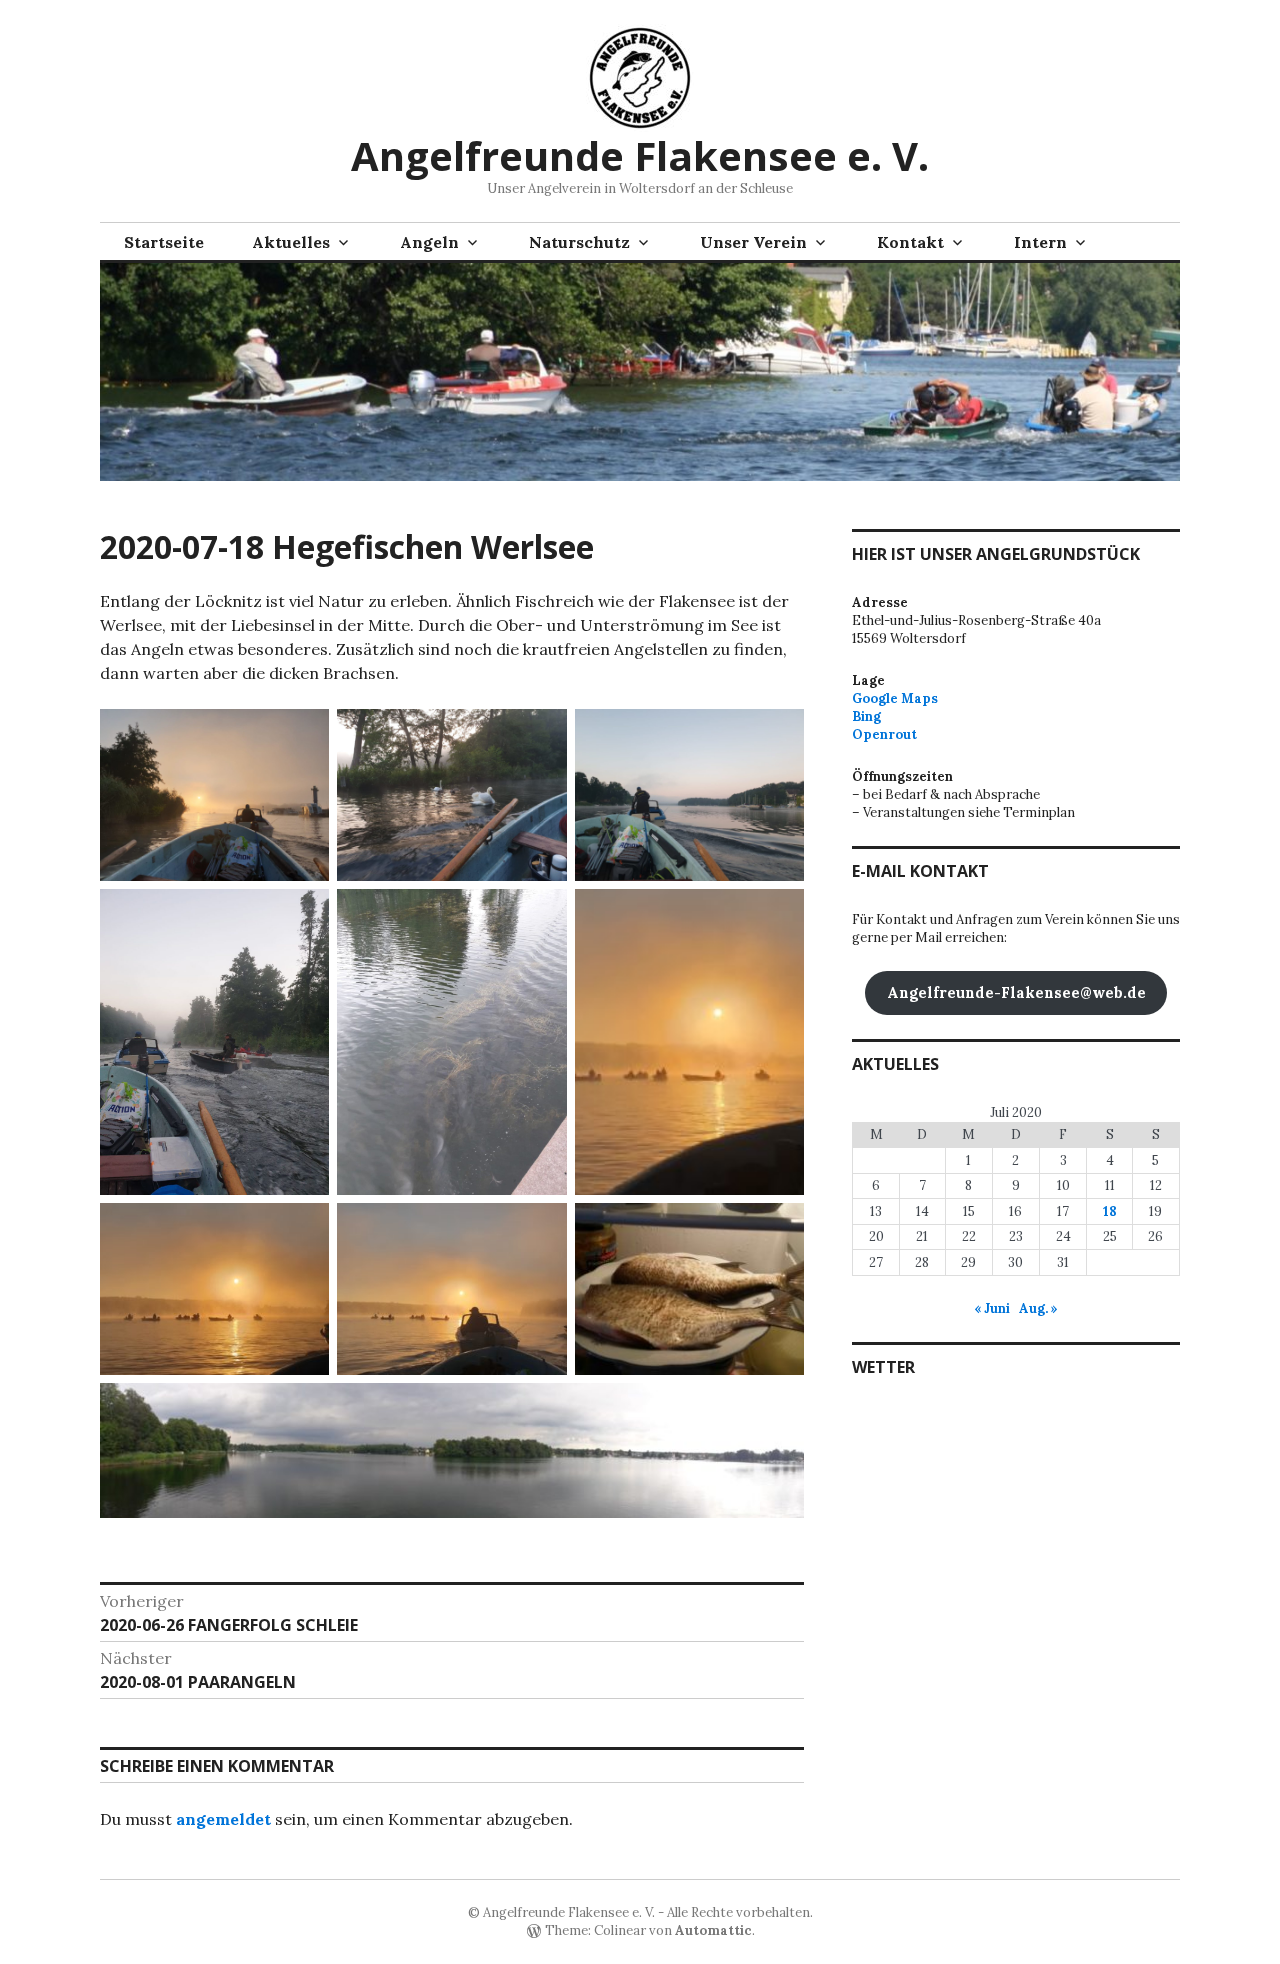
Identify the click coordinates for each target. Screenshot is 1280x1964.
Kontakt (910, 242)
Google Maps (895, 698)
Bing (866, 716)
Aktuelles (291, 242)
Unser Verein (753, 242)
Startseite (164, 242)
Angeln (429, 242)
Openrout (884, 734)
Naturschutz (579, 242)
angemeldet (223, 1819)
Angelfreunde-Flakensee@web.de (1016, 992)
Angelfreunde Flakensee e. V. (640, 155)
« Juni (992, 1308)
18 (1110, 1211)
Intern (1040, 242)
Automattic (713, 1930)
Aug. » (1038, 1308)
